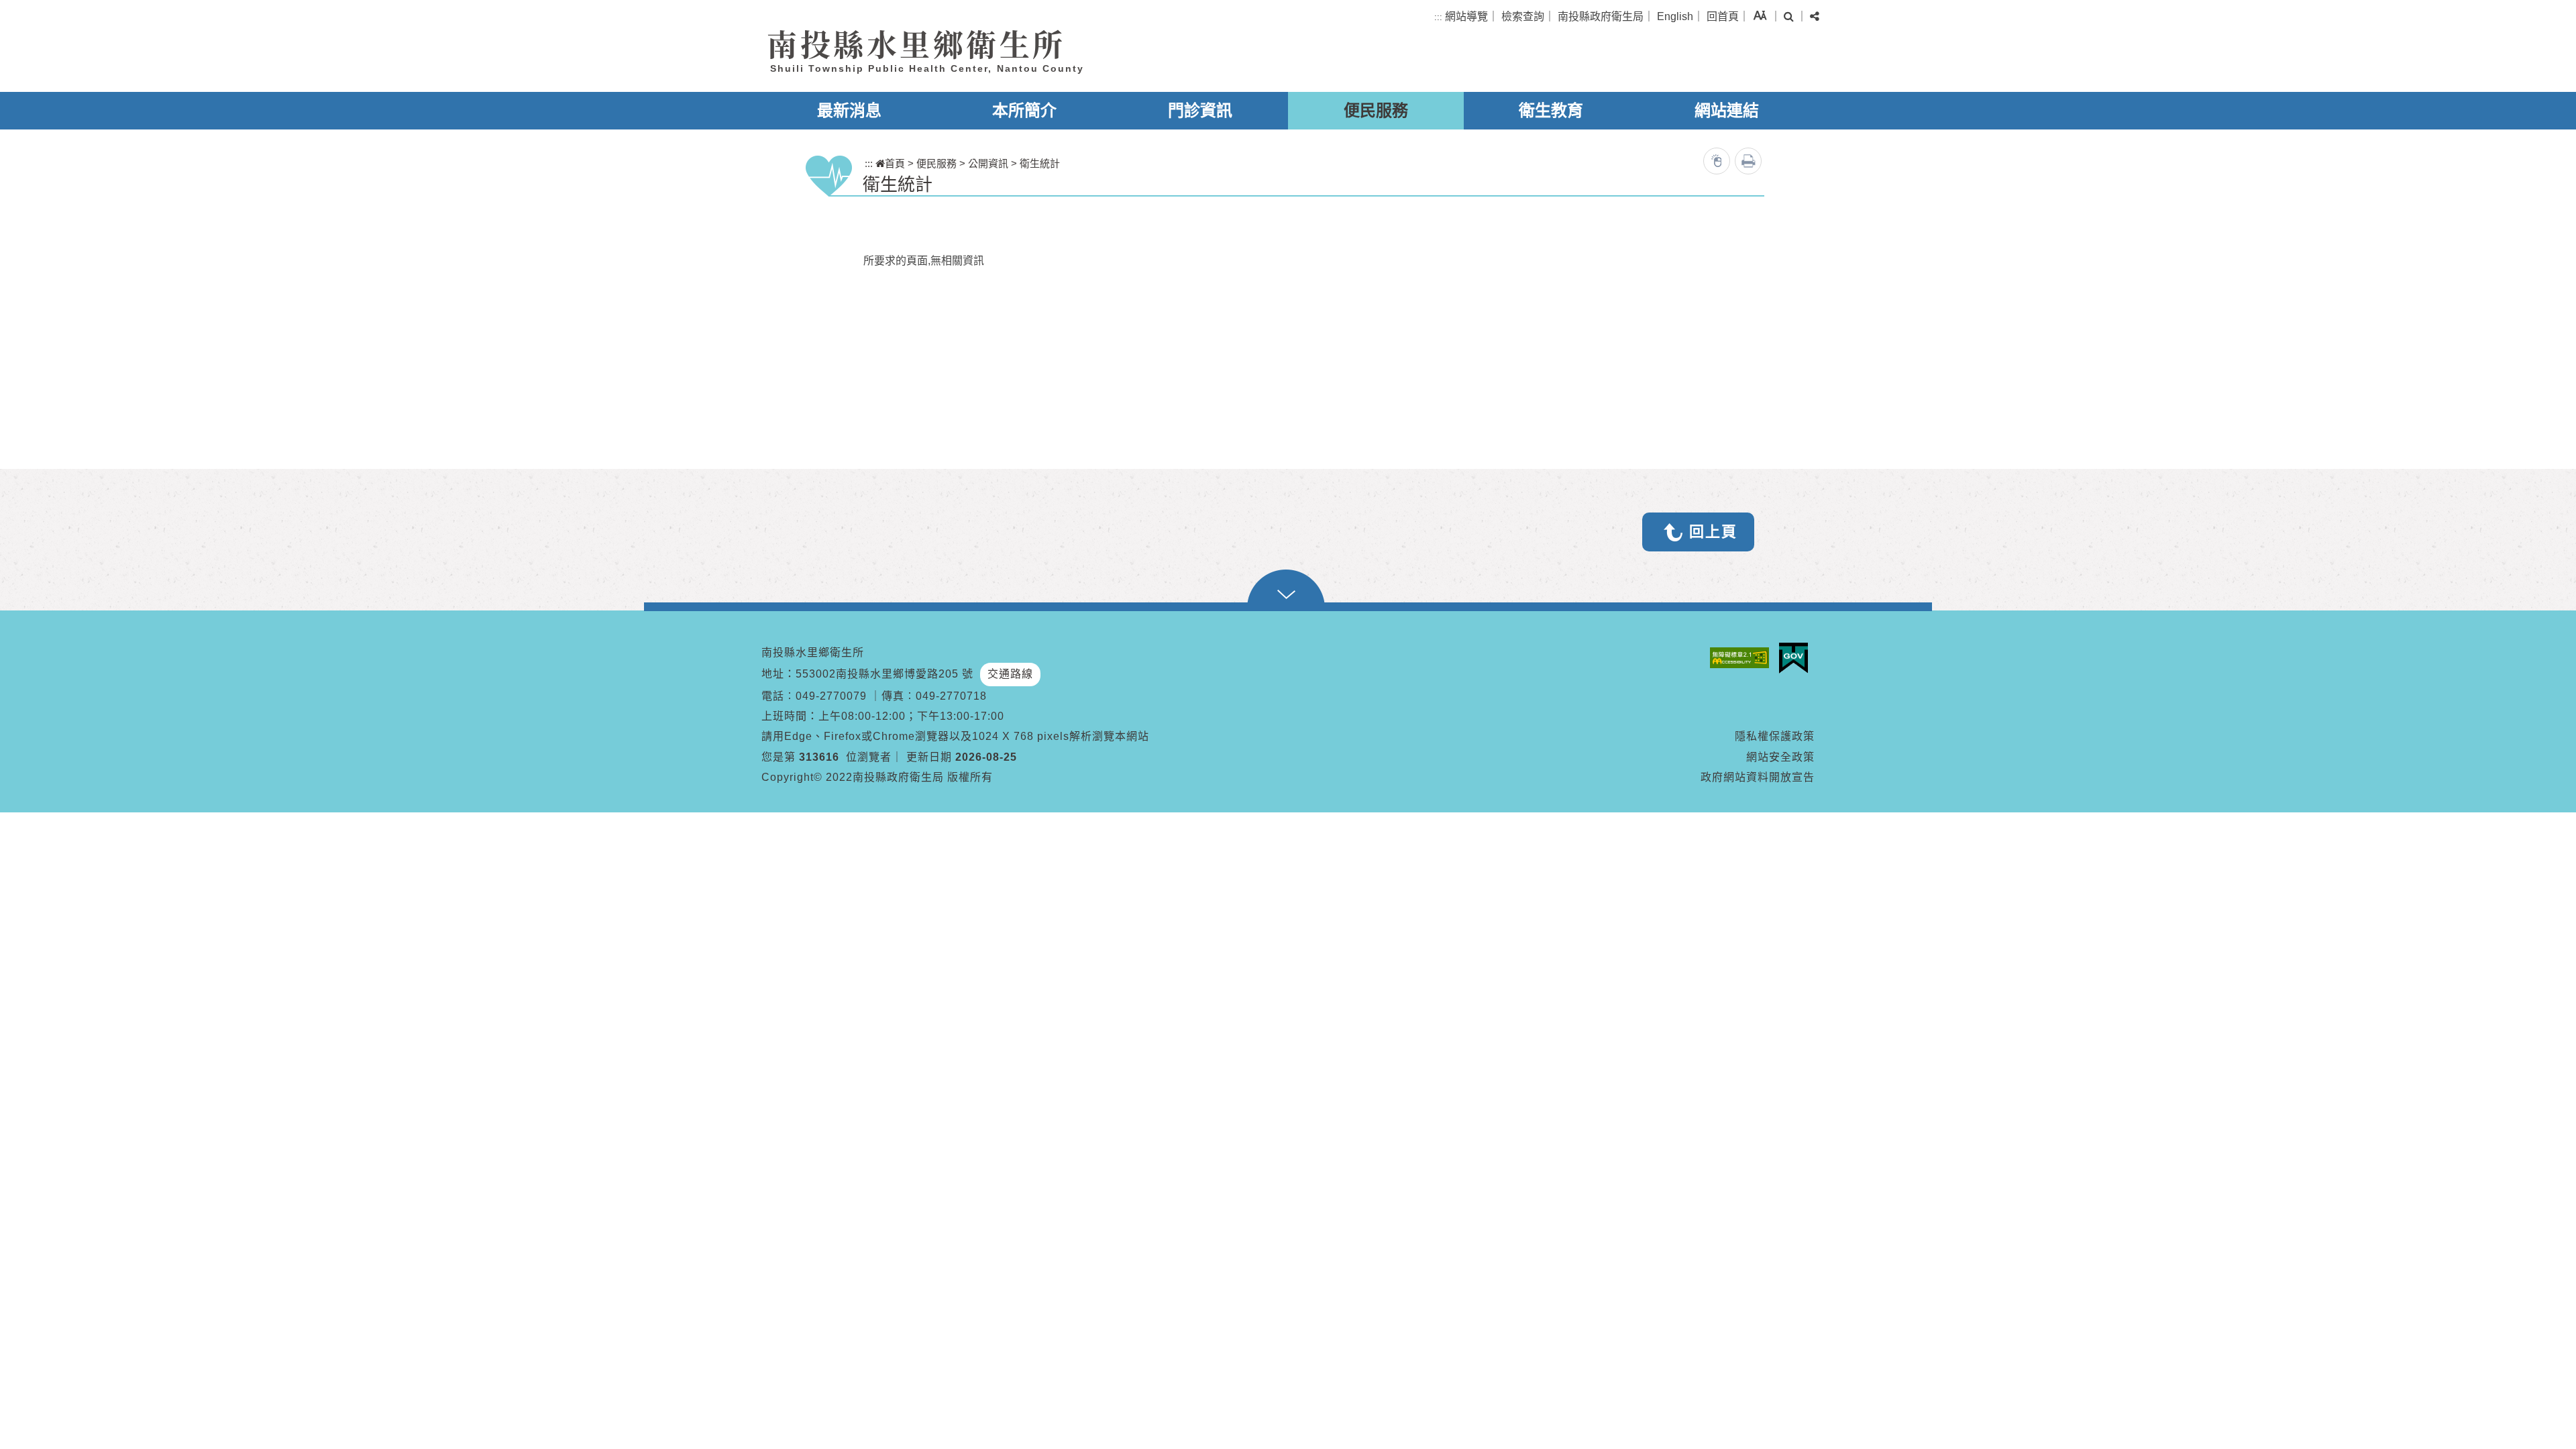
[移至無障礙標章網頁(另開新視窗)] (1743, 658)
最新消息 (849, 110)
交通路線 (1010, 674)
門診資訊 (1200, 110)
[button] (1760, 15)
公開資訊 (988, 163)
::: (1438, 17)
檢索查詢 (1523, 16)
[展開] (1288, 590)
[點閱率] (1717, 161)
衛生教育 (1551, 110)
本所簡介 (1024, 110)
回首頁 (1723, 16)
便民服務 (1376, 110)
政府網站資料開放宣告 (1758, 777)
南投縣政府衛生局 (1601, 16)
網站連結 (1727, 110)
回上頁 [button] (1713, 532)
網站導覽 (1466, 16)
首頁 (895, 163)
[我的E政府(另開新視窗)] (1797, 658)
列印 (1748, 161)
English (1675, 16)
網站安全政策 (1780, 757)
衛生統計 (1040, 163)
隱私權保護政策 (1775, 736)
